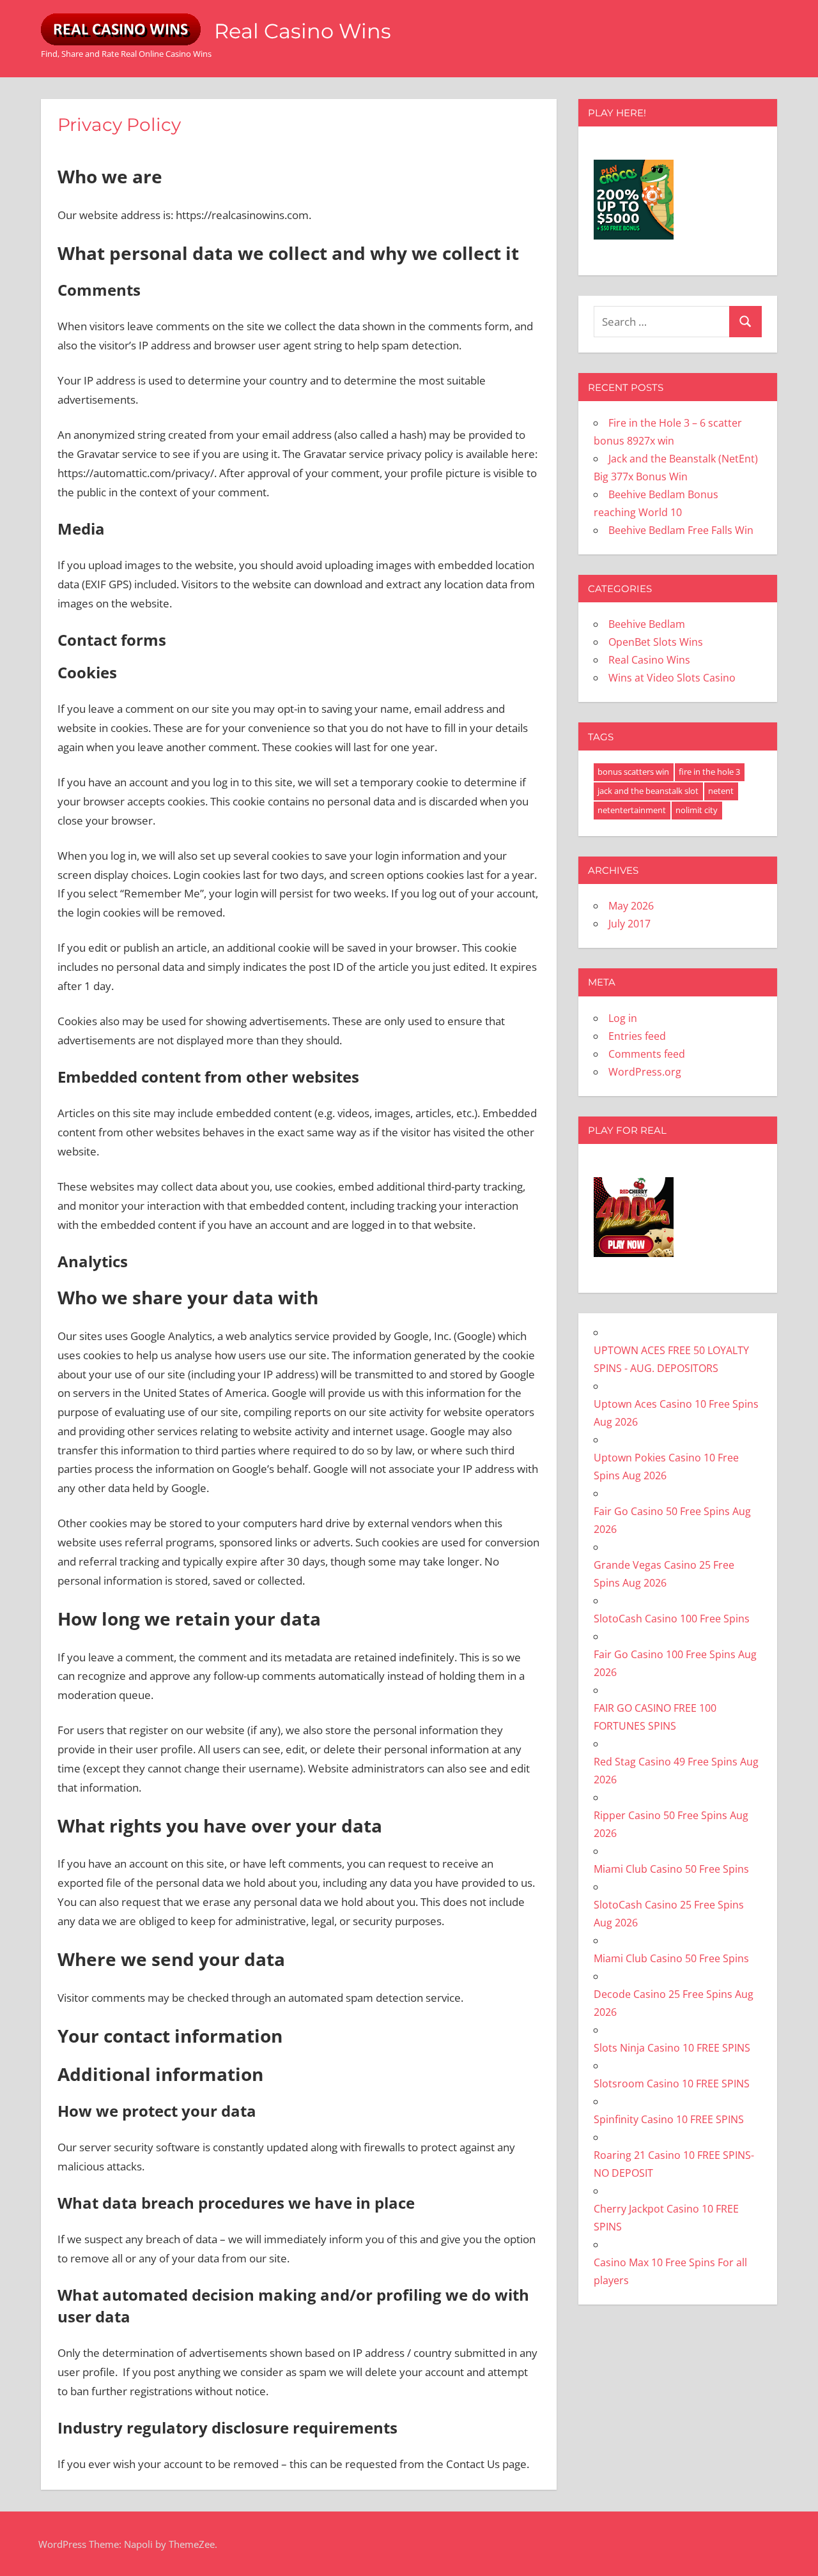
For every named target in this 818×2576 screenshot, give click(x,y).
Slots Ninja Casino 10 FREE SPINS (672, 2048)
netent (721, 791)
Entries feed (637, 1036)
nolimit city (697, 810)
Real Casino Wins (303, 31)
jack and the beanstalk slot (648, 791)
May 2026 (631, 906)
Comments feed (647, 1054)
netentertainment (632, 810)
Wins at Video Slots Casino (672, 678)
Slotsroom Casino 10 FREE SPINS (672, 2084)
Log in (623, 1018)
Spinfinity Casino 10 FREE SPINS (669, 2119)
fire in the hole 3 (709, 772)
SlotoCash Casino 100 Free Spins (672, 1619)
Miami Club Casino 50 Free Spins (671, 1869)
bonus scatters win (633, 772)
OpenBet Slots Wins (656, 642)
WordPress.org (645, 1072)
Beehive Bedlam (647, 624)
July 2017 (629, 924)
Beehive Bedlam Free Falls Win (681, 530)
